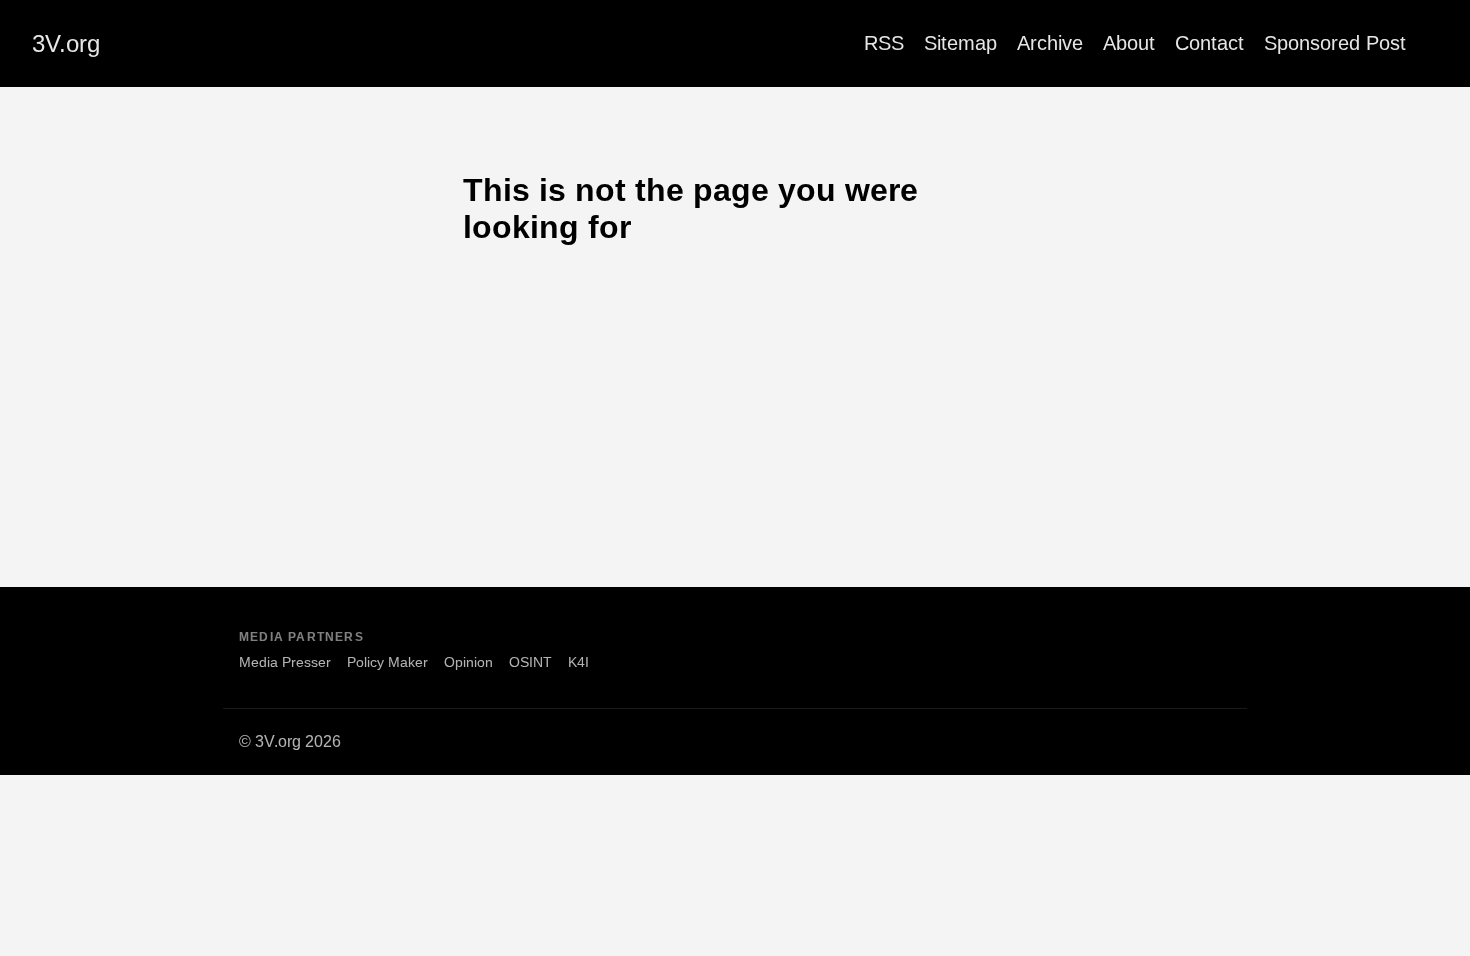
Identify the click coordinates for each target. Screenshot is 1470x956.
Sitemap (960, 43)
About (1129, 43)
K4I (578, 662)
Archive (1050, 43)
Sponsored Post (1335, 43)
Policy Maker (387, 662)
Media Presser (285, 662)
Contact (1209, 43)
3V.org (66, 43)
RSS (884, 43)
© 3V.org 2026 (290, 741)
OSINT (530, 662)
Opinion (468, 662)
